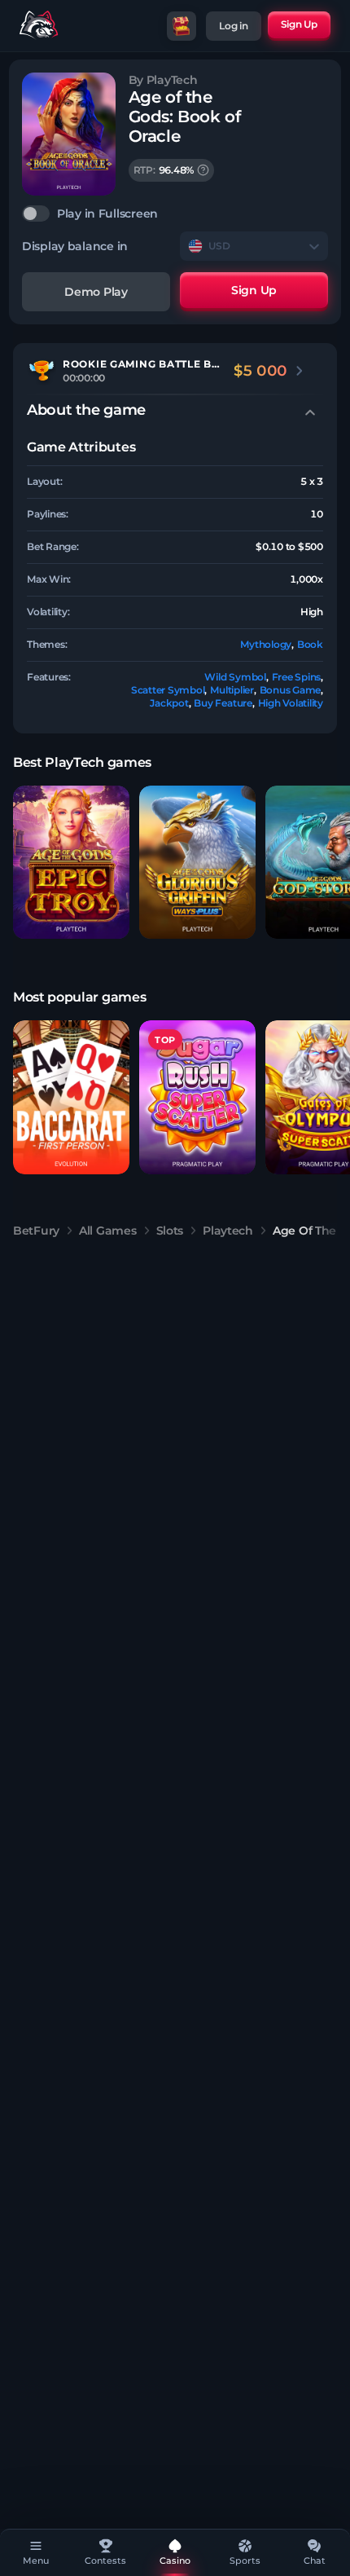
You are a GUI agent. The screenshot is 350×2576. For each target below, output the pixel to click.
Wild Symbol (235, 677)
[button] (71, 863)
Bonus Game (291, 690)
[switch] (175, 214)
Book (310, 644)
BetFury (36, 1231)
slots (170, 1231)
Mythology (266, 644)
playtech (228, 1231)
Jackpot (169, 703)
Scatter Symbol (168, 690)
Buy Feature (223, 703)
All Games (107, 1231)
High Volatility (291, 703)
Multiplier (232, 690)
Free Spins (297, 677)
